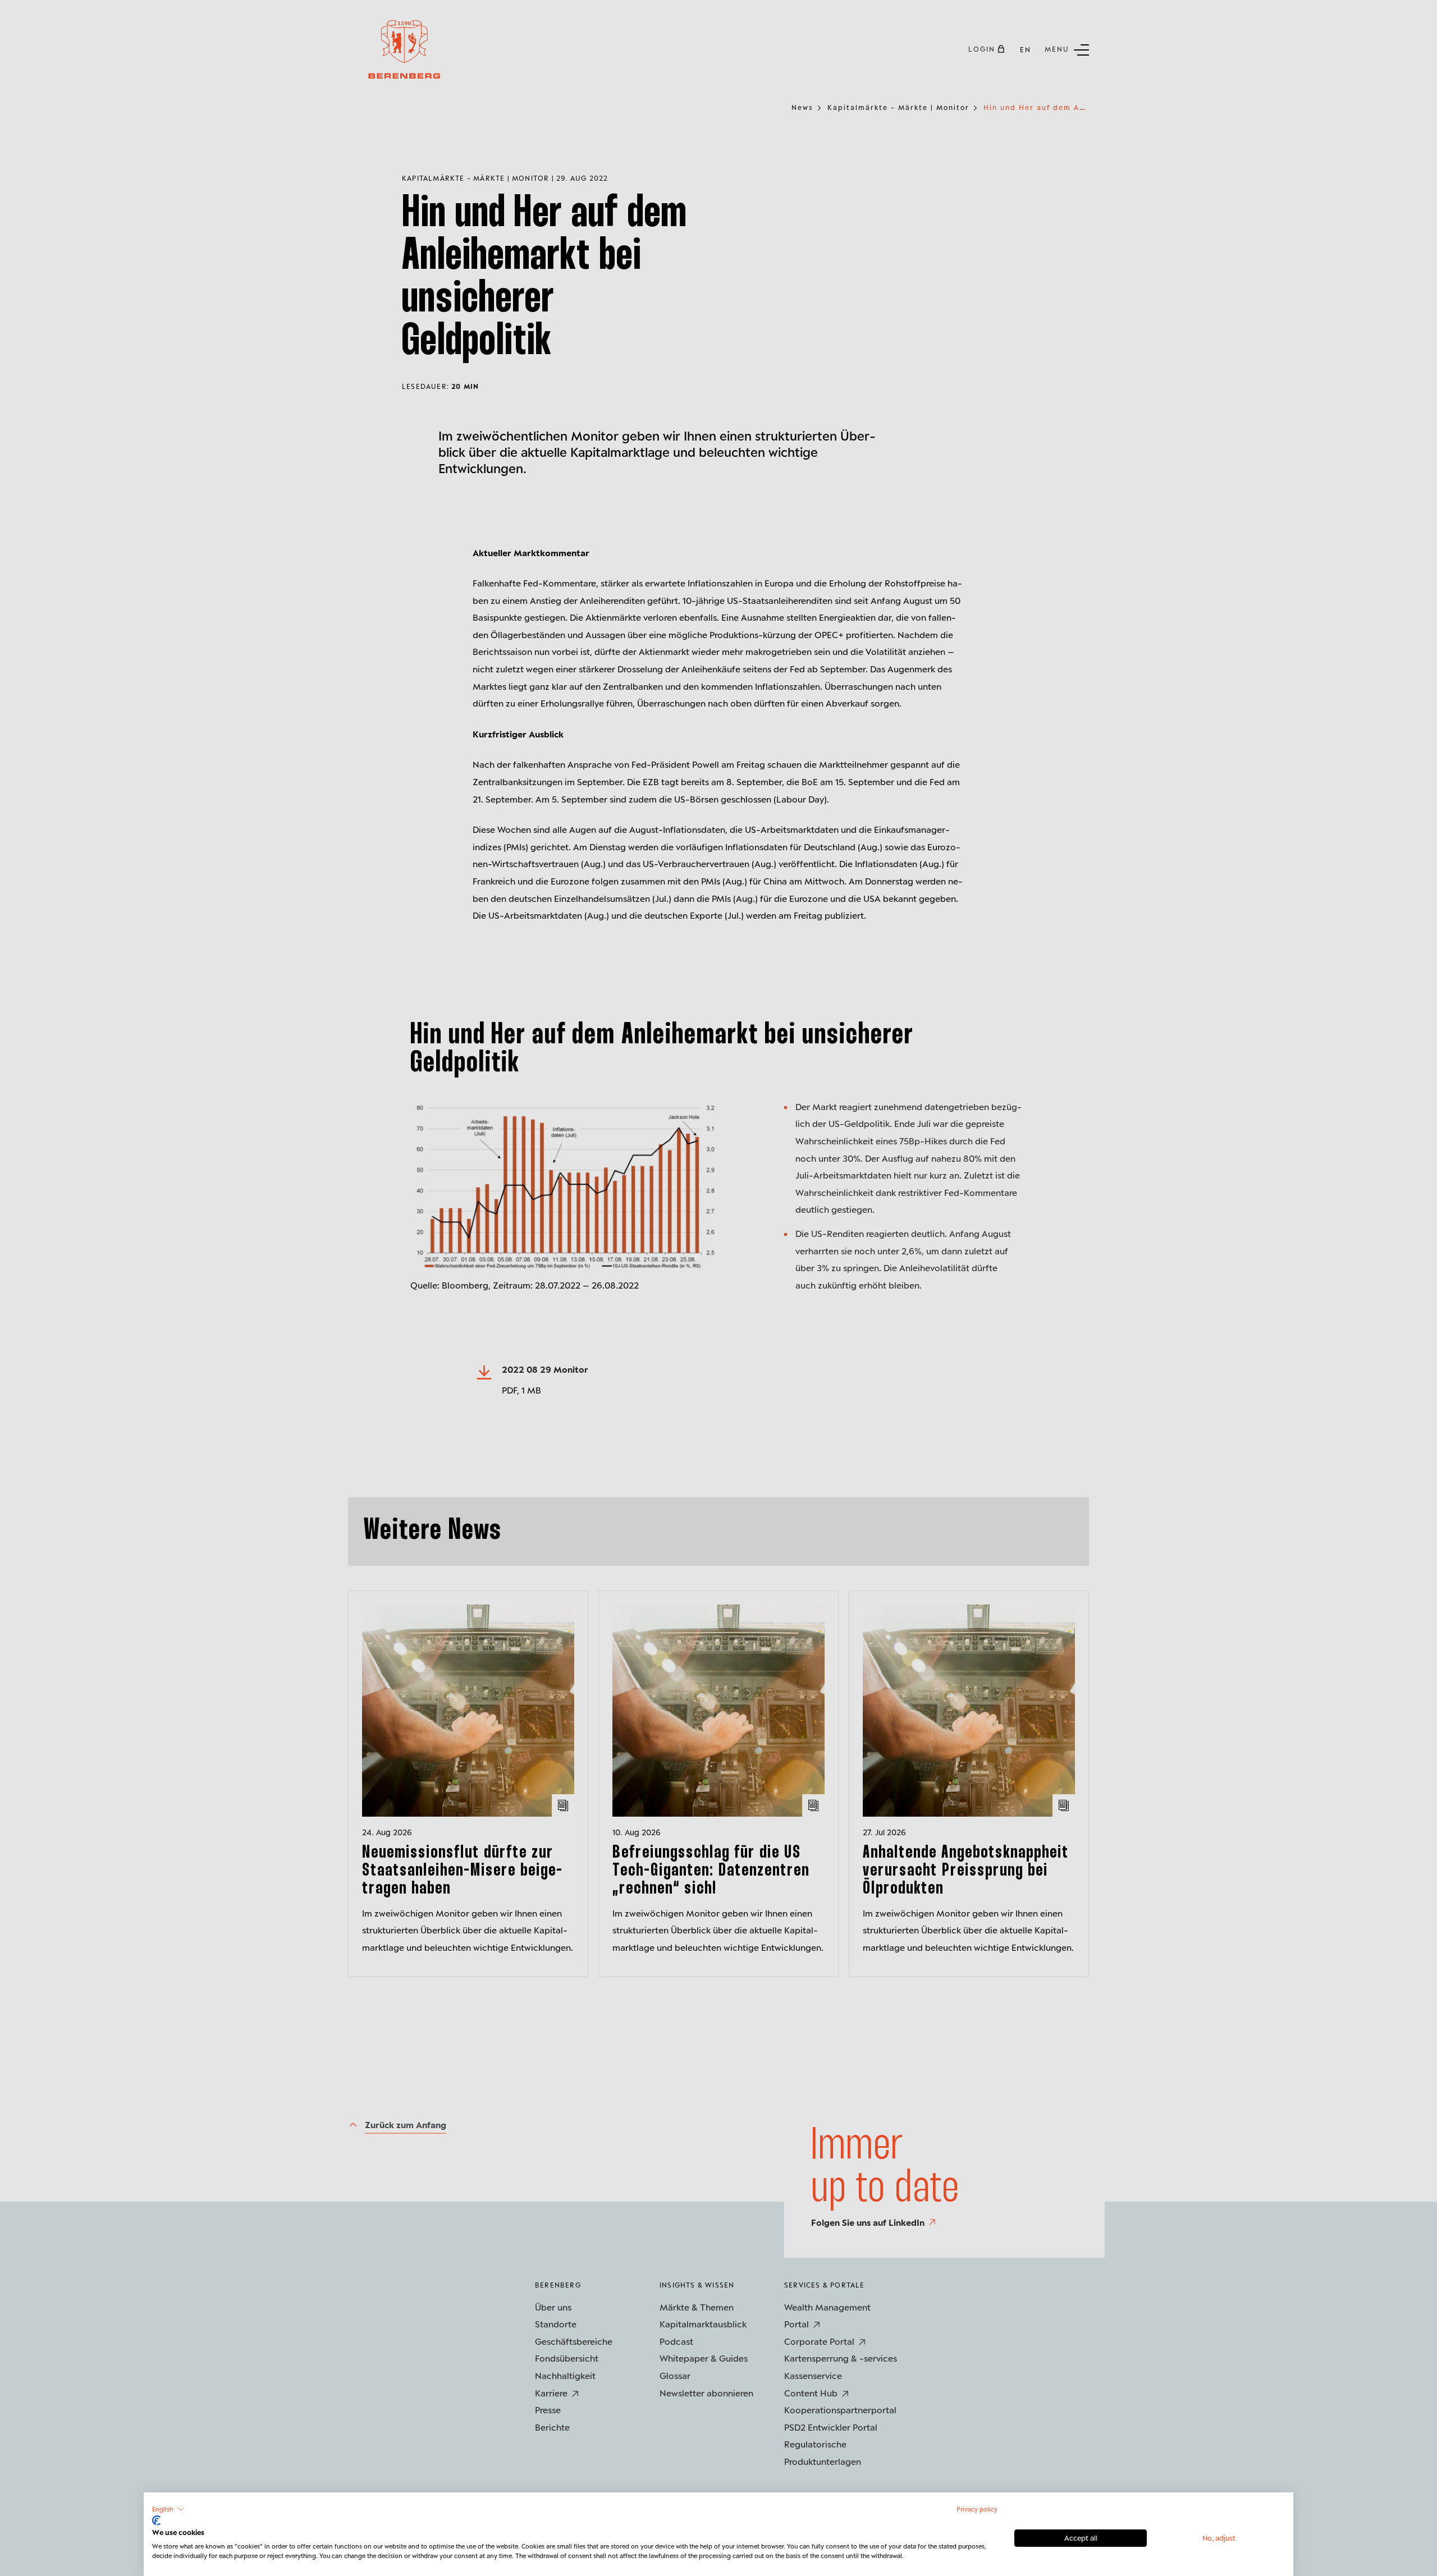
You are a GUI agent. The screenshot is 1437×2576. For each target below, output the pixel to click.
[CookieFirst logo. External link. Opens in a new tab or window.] (156, 2520)
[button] (168, 2509)
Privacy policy (977, 2509)
